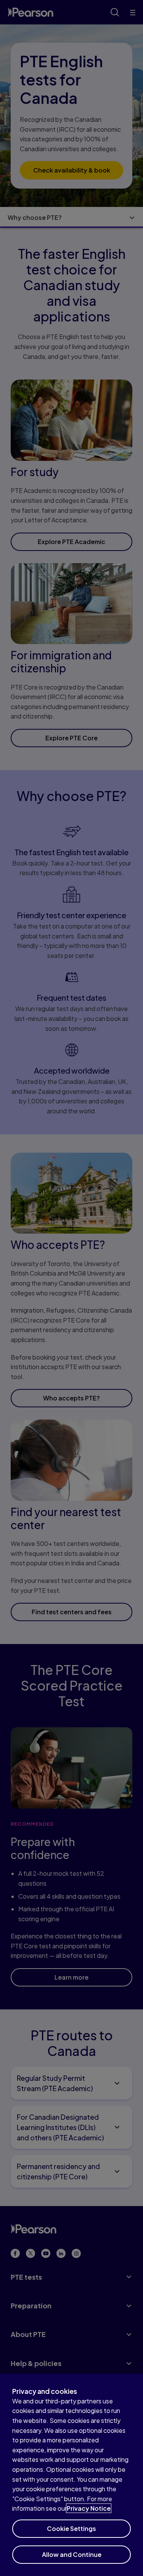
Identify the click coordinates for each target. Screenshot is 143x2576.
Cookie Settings (71, 2528)
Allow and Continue (72, 2554)
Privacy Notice (89, 2508)
